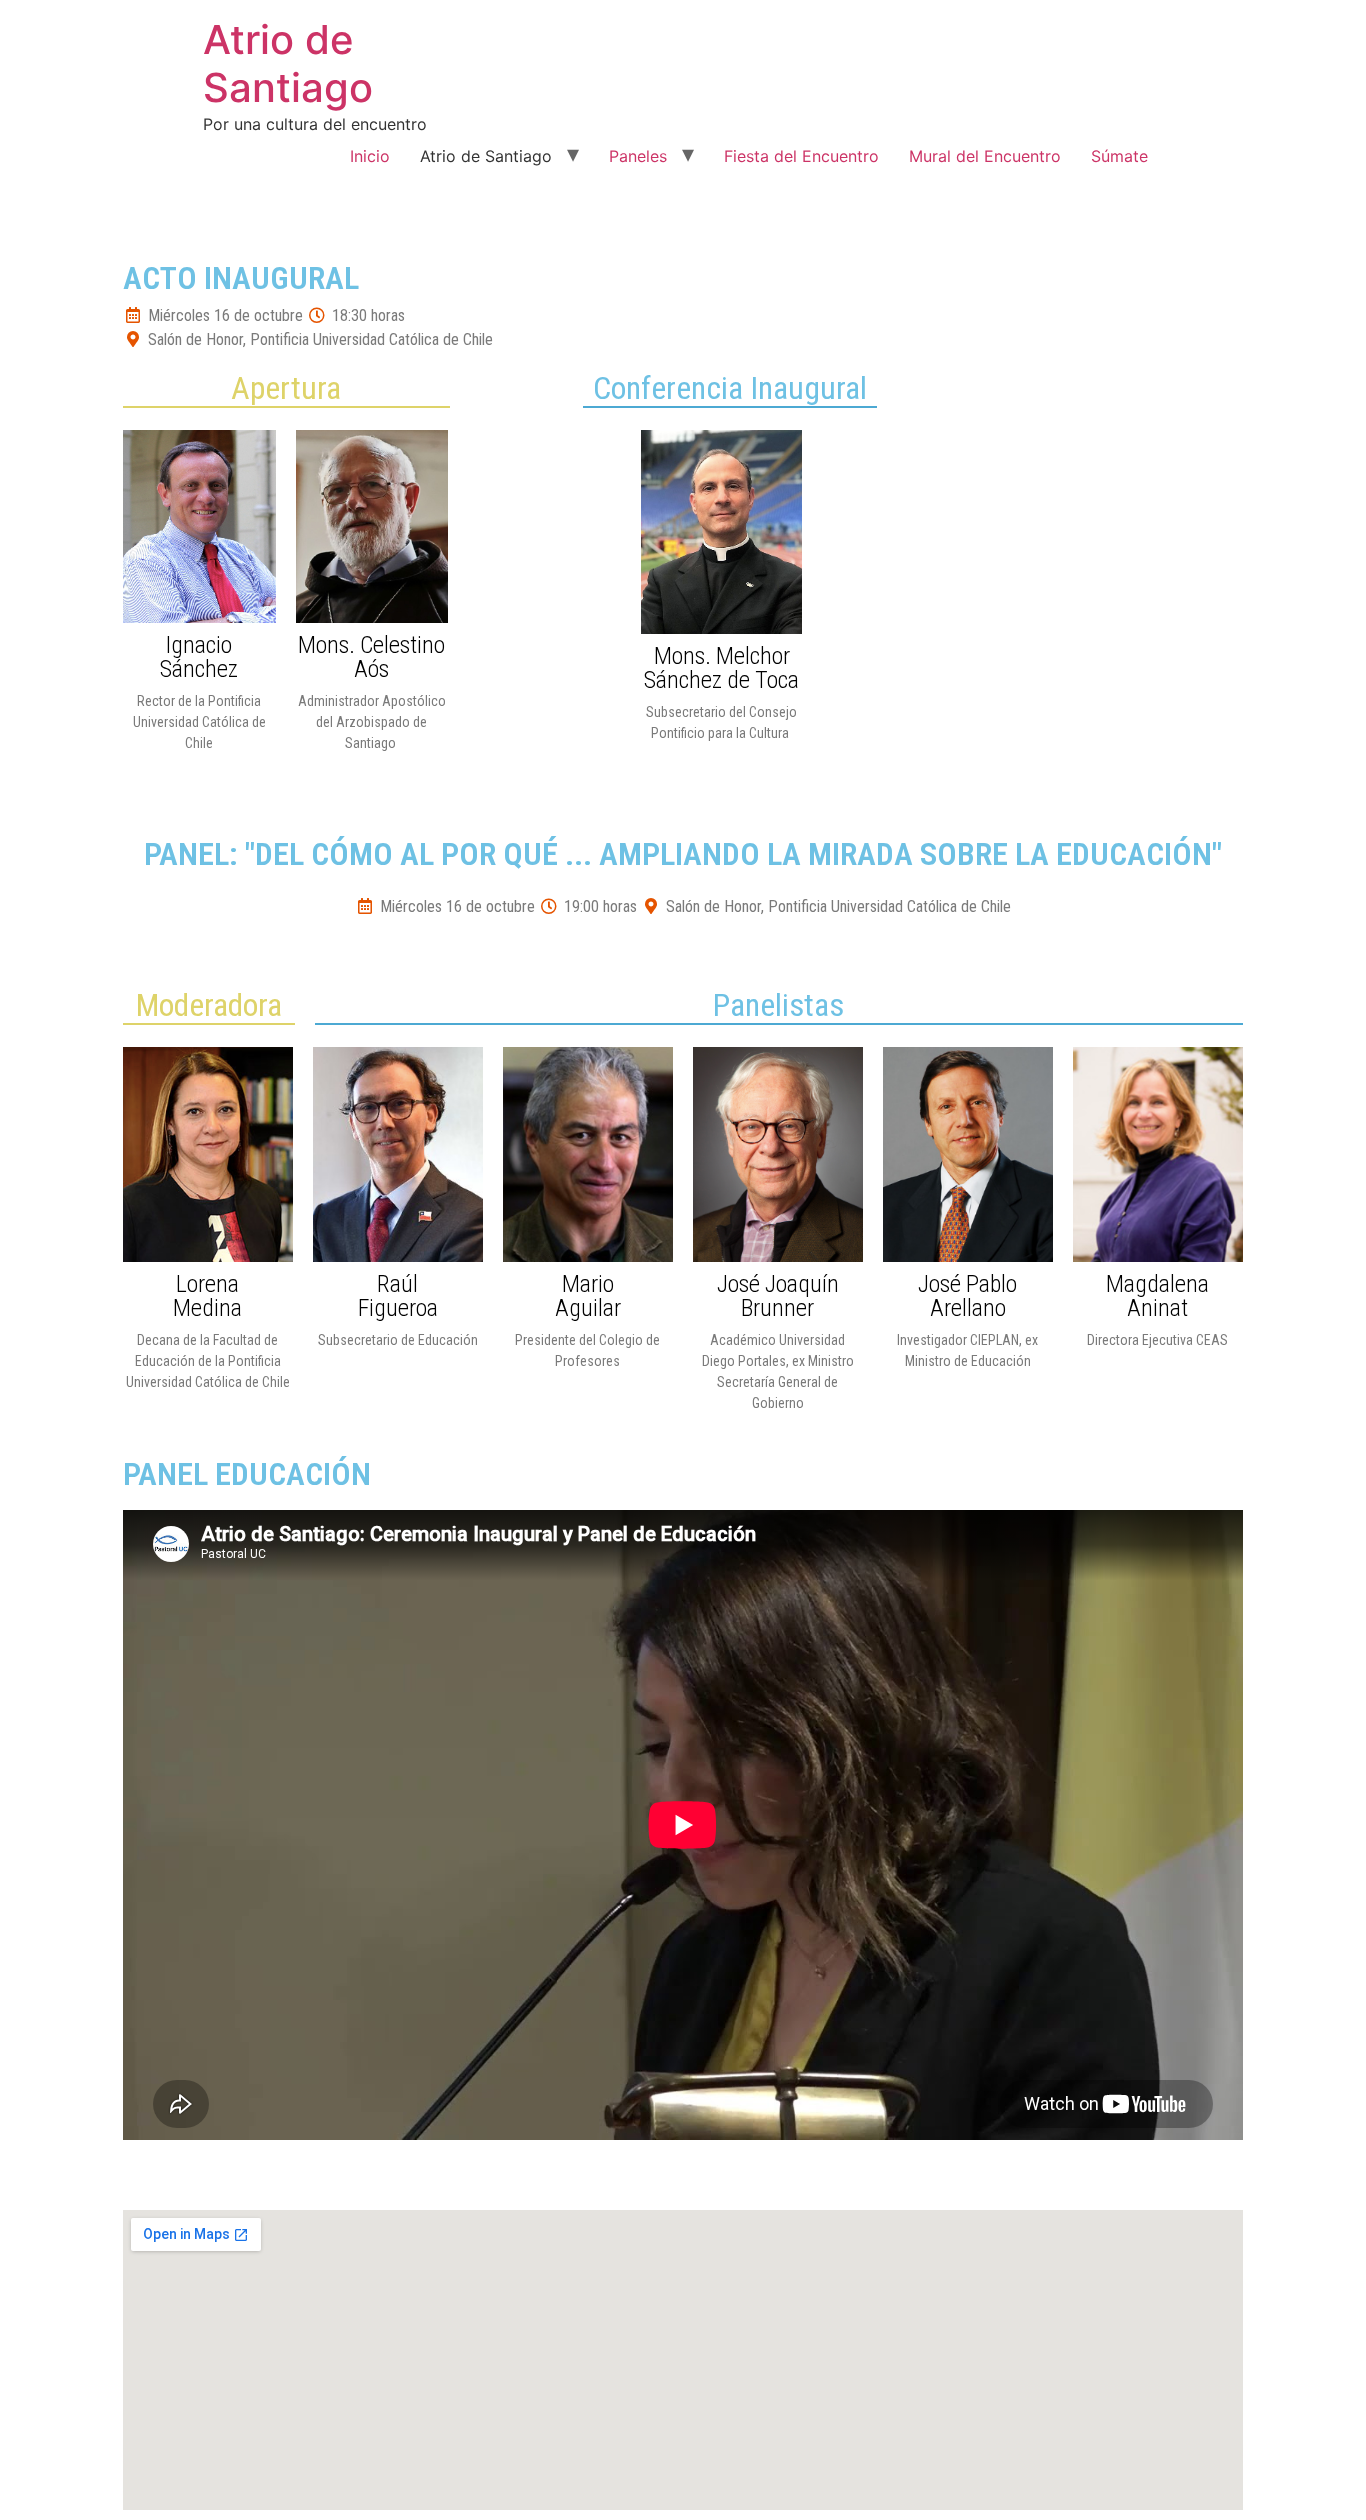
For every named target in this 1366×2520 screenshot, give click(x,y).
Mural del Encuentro (985, 156)
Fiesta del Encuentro (801, 156)
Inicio (370, 156)
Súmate (1119, 156)
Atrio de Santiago (288, 63)
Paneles (638, 156)
